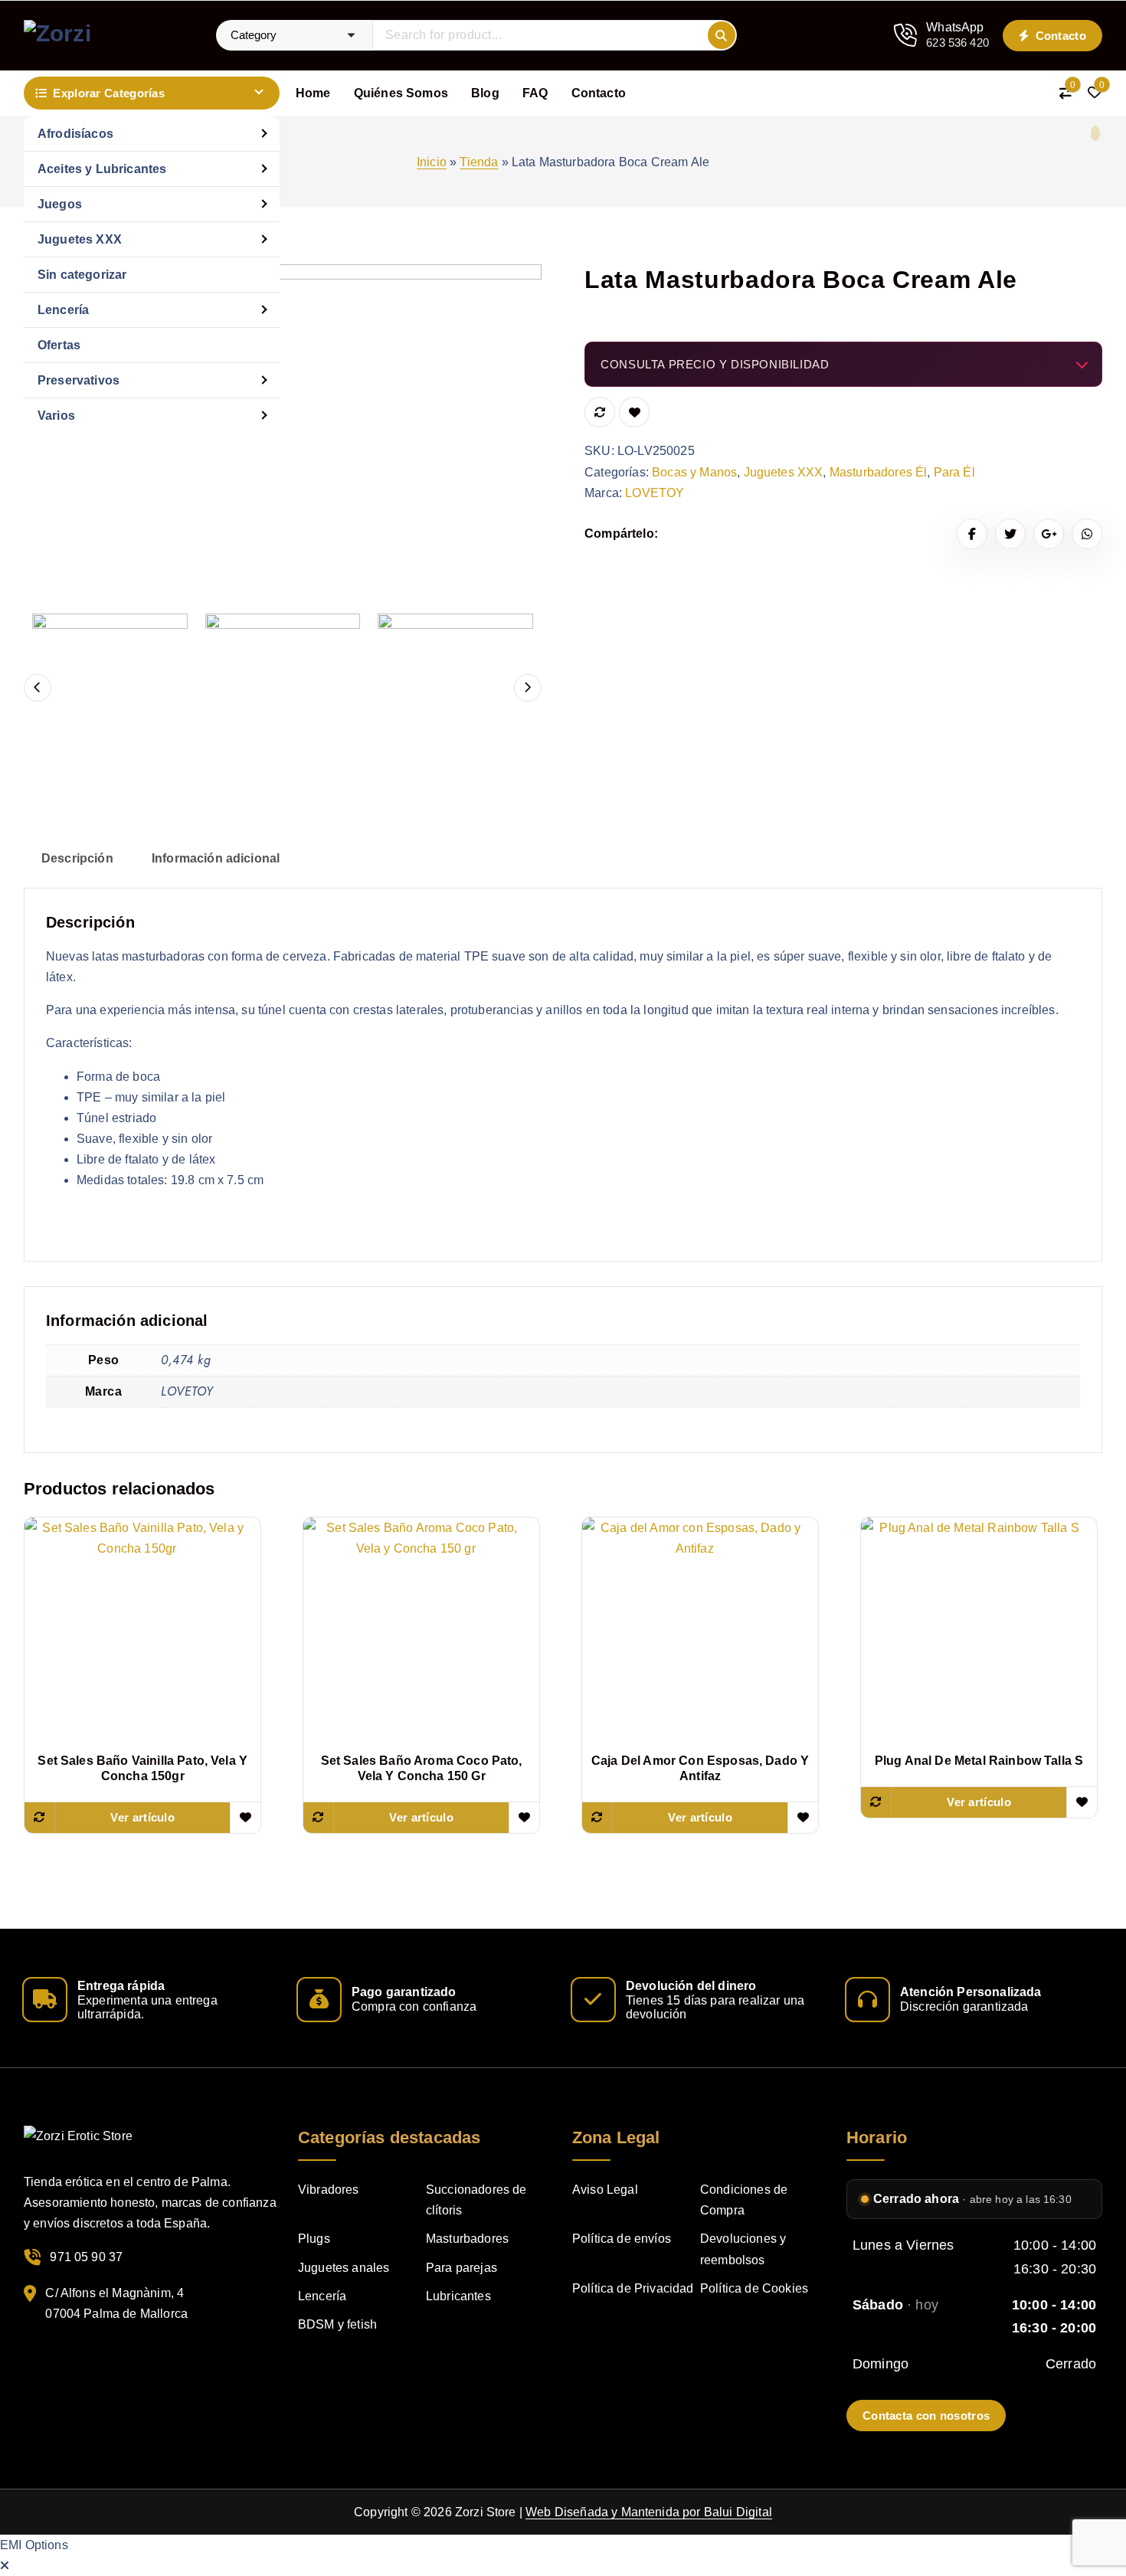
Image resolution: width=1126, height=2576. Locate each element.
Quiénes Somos (401, 93)
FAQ (535, 93)
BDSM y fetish (337, 2324)
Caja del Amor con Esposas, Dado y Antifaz (700, 1768)
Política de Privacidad (633, 2288)
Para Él (954, 472)
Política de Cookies (754, 2288)
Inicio (432, 162)
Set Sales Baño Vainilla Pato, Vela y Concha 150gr (142, 1768)
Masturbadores (467, 2239)
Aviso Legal (605, 2190)
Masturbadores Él (879, 472)
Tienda (479, 162)
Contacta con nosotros (926, 2416)
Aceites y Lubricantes (102, 169)
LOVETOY (655, 493)
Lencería (63, 310)
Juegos (60, 204)
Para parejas (462, 2268)
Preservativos (79, 380)
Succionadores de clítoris (476, 2200)
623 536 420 (957, 43)
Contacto (1059, 36)
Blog (485, 93)
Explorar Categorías (109, 93)
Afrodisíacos (75, 134)
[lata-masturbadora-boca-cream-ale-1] (283, 523)
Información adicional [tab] (216, 858)
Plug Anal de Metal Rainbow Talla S (979, 1761)
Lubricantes (458, 2296)
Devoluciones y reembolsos (743, 2249)
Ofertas (59, 345)
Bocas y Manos (694, 472)
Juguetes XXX (80, 239)
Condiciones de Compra (744, 2200)
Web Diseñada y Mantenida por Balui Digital (649, 2512)
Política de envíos (622, 2239)
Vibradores (329, 2190)
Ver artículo (142, 1817)
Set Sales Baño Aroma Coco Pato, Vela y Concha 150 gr (422, 1768)
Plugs (314, 2239)
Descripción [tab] (77, 858)
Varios (56, 416)
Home (313, 93)
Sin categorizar (82, 275)
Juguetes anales (344, 2268)
